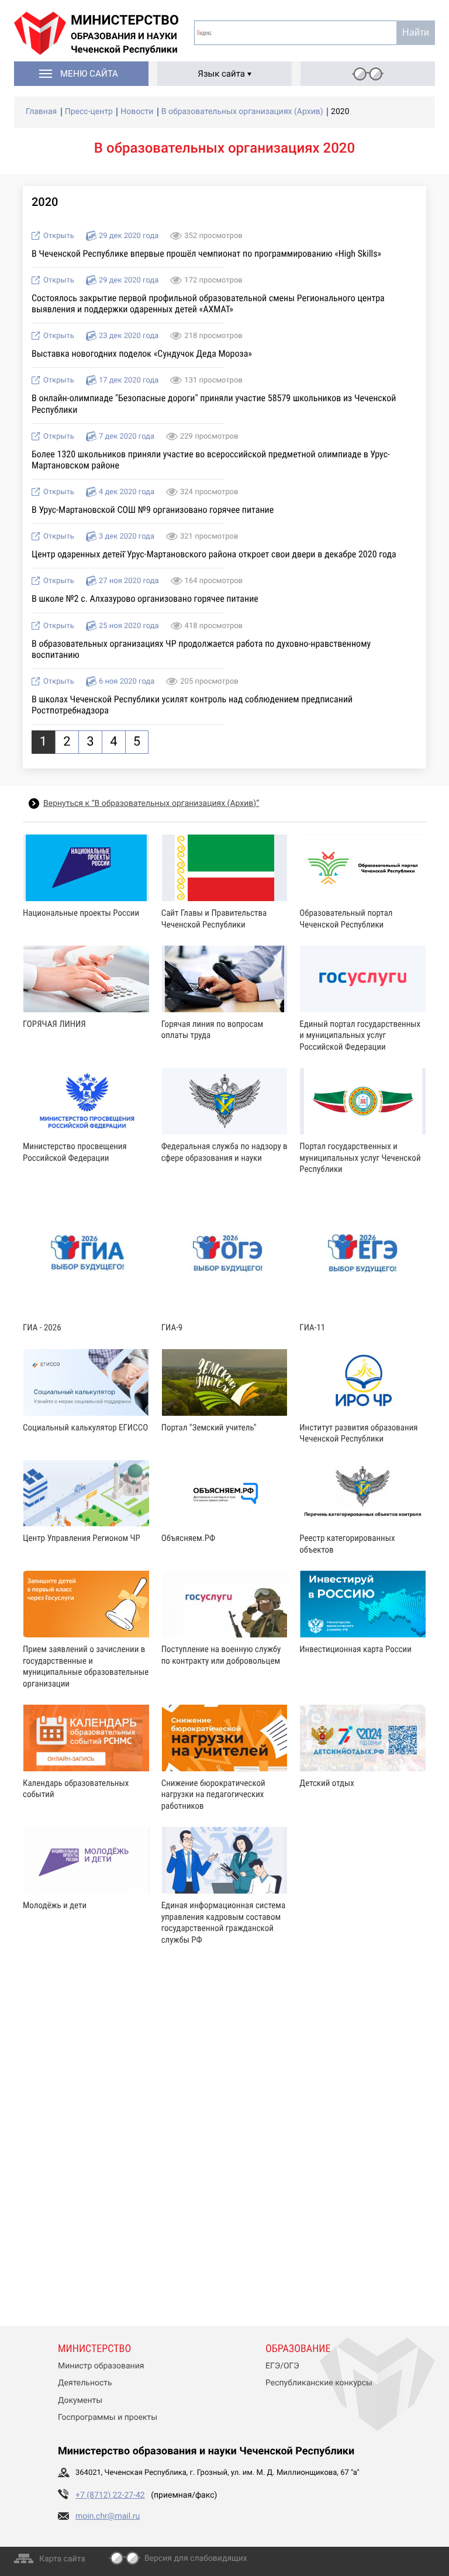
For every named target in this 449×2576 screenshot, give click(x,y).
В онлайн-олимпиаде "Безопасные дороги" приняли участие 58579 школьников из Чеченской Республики (214, 404)
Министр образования (101, 2366)
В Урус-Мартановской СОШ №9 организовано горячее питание (153, 510)
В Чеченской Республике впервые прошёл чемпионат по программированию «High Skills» (206, 254)
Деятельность (85, 2383)
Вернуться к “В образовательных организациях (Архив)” (151, 804)
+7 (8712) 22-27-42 (110, 2495)
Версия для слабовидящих (196, 2558)
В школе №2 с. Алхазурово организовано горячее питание (145, 599)
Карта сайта (62, 2559)
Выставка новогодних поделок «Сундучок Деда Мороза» (142, 354)
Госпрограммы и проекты (108, 2418)
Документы (80, 2401)
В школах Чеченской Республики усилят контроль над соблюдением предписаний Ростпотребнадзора (192, 705)
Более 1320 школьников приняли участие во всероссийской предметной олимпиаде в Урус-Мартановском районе (211, 460)
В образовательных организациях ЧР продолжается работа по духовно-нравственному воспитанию (201, 649)
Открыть (59, 236)
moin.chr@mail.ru (108, 2516)
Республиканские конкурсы (319, 2383)
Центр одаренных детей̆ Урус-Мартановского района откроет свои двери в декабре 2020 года (214, 554)
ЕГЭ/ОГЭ (282, 2366)
